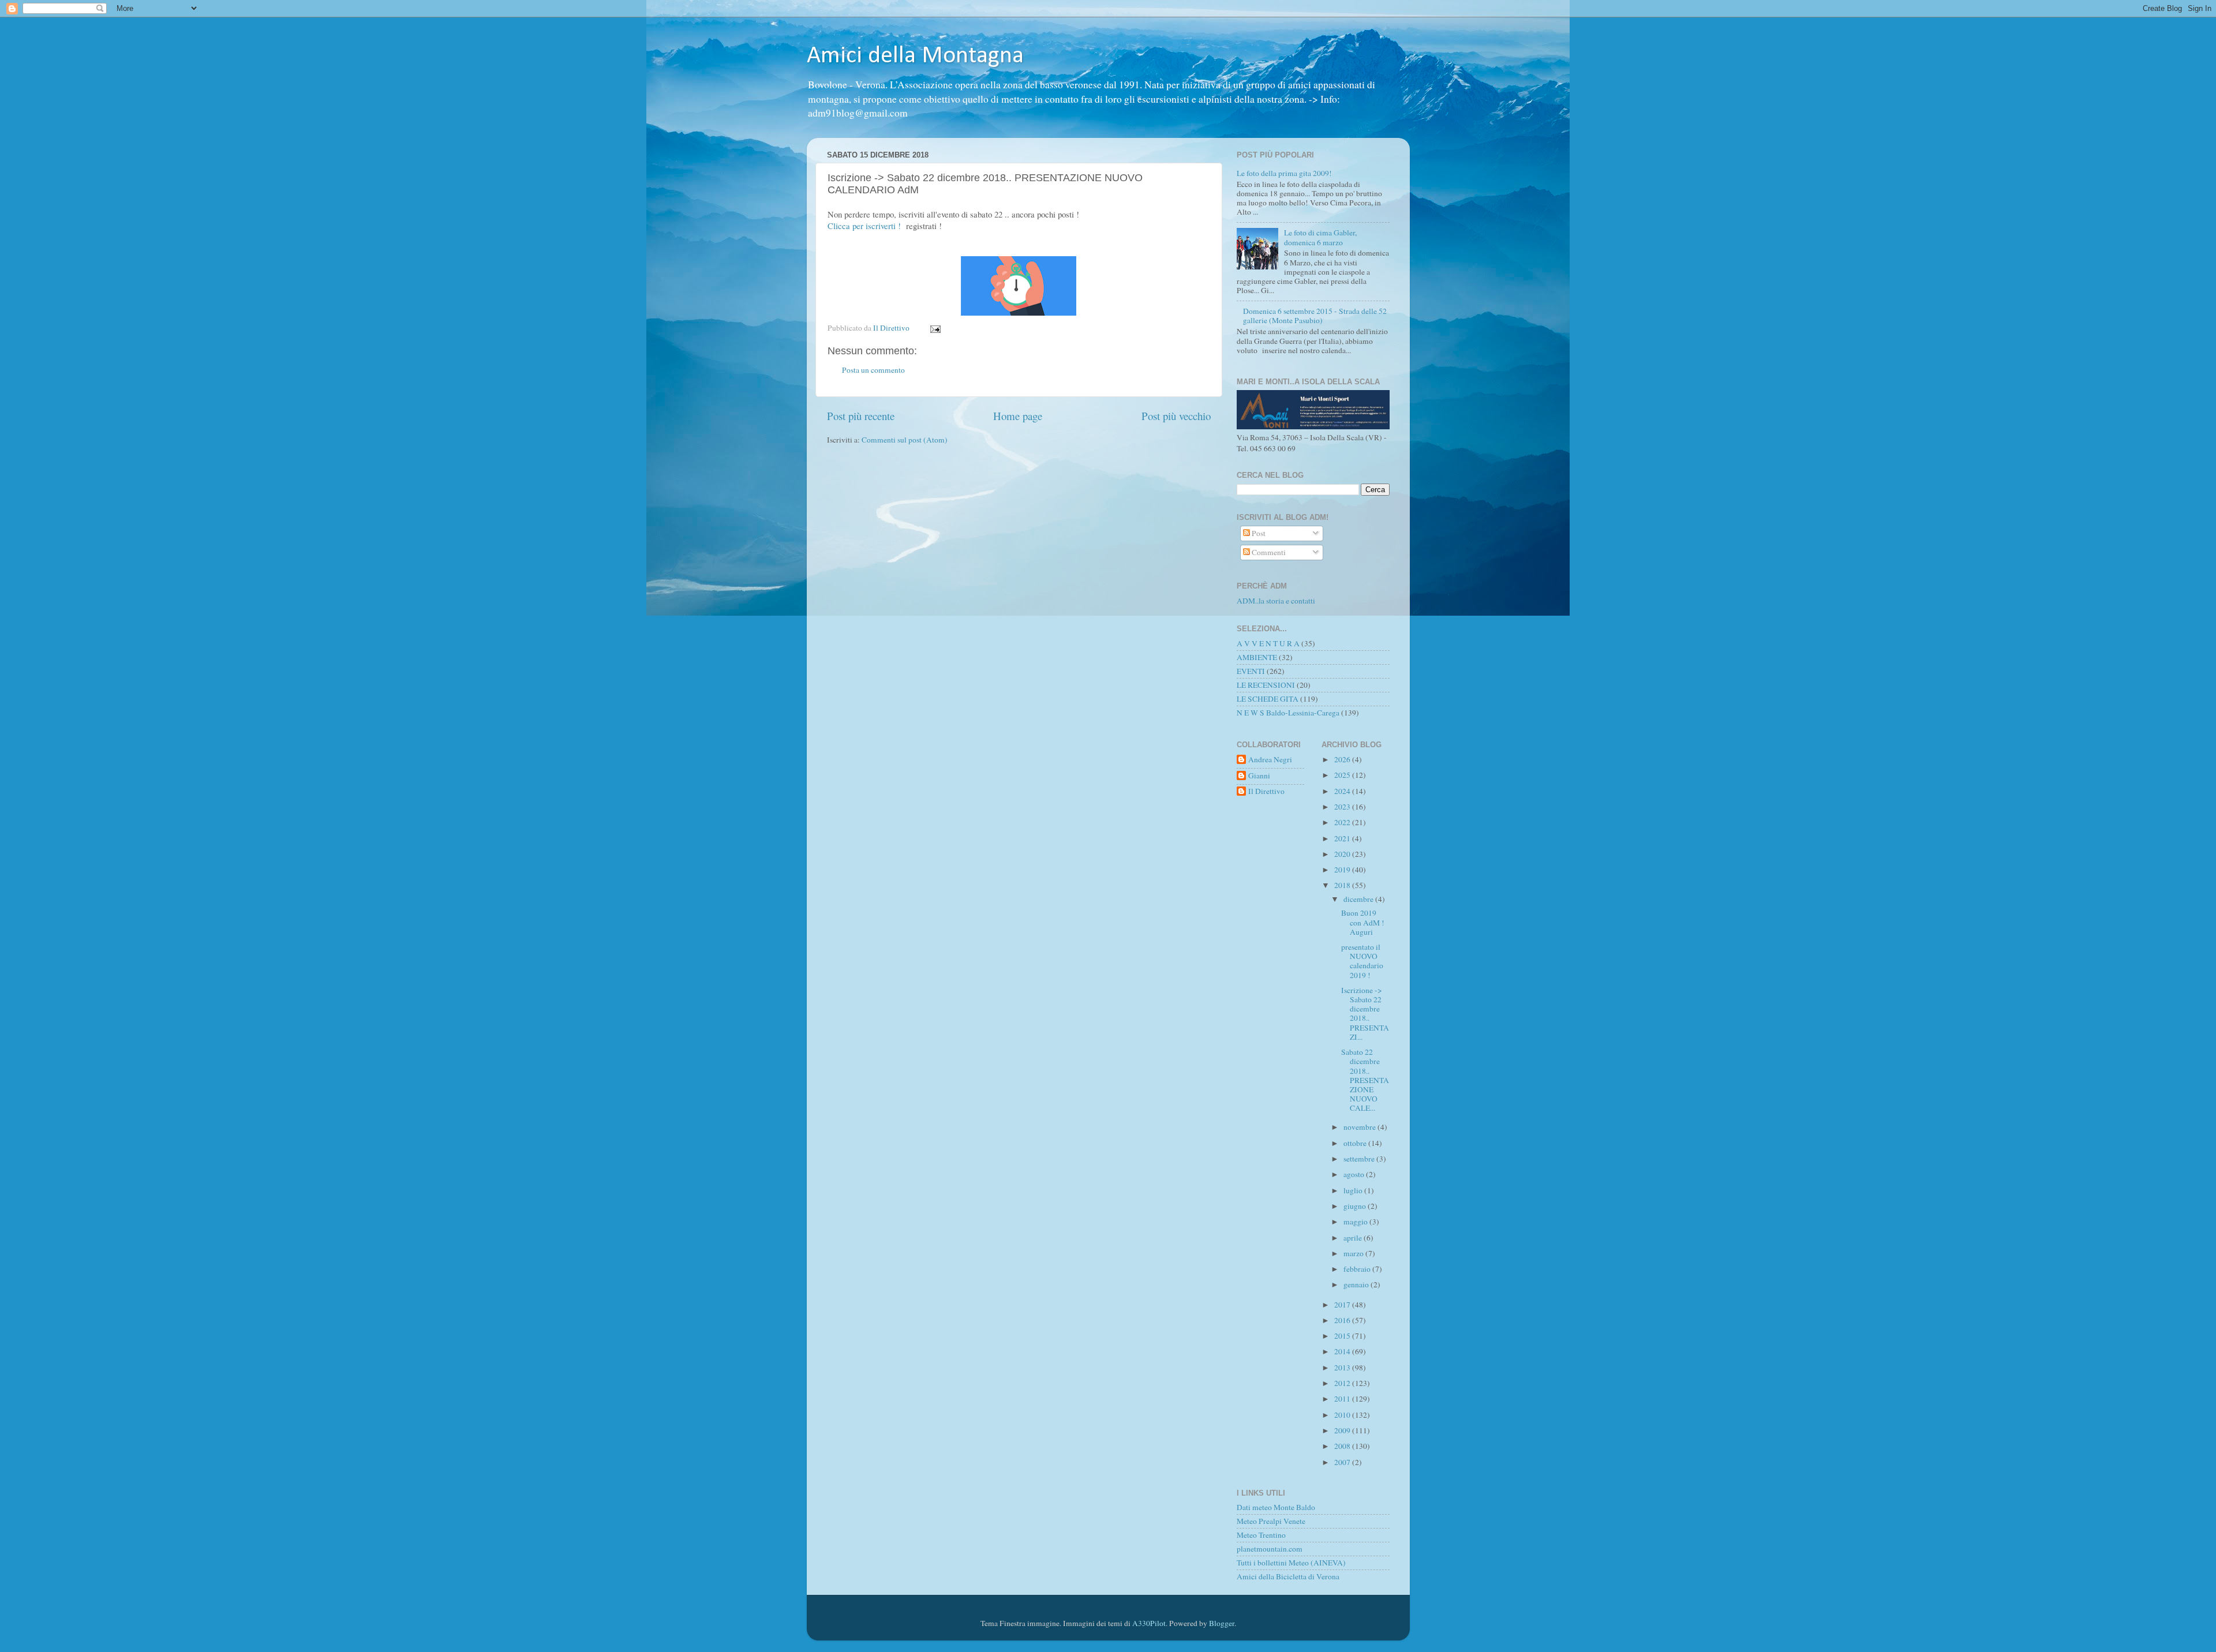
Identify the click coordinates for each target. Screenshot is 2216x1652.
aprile (1354, 1238)
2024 (1343, 791)
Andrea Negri (1270, 760)
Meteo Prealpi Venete (1271, 1521)
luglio (1354, 1190)
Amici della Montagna (915, 56)
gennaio (1357, 1284)
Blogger (1222, 1623)
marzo (1354, 1253)
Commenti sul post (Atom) (905, 440)
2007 (1343, 1462)
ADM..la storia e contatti (1276, 601)
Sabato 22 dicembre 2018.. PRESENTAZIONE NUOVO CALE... (1365, 1080)
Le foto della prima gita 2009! (1284, 173)
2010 (1343, 1415)
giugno (1356, 1206)
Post (1258, 533)
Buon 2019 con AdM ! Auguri (1363, 922)
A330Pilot (1149, 1623)
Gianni (1259, 776)
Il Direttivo (1266, 791)
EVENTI (1251, 671)
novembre (1360, 1127)
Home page (1018, 416)
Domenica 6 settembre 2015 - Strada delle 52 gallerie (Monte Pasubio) (1315, 316)
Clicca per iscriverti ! (864, 226)
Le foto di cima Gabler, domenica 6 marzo (1320, 237)
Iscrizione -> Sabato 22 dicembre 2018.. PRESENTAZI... (1365, 1014)
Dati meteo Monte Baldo (1276, 1507)
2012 (1343, 1383)
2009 (1343, 1430)
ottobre (1356, 1143)
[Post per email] (935, 328)
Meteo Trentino (1261, 1535)
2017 (1343, 1305)
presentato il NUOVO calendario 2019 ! (1362, 961)
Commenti (1268, 552)
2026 (1343, 759)
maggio (1356, 1222)
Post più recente (861, 416)
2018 (1343, 885)
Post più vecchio (1176, 416)
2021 (1343, 838)
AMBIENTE (1257, 657)
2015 (1343, 1336)
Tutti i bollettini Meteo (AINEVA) (1291, 1563)
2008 (1343, 1446)
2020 (1343, 854)
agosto (1355, 1174)
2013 (1343, 1368)
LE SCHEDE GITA (1268, 699)
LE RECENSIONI (1266, 685)
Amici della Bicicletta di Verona (1288, 1576)
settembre (1360, 1159)
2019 (1343, 870)
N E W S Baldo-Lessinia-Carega (1288, 713)
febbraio (1358, 1269)
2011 (1343, 1399)
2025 (1343, 775)
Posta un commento (873, 370)
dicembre (1359, 899)
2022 (1343, 822)
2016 (1343, 1320)
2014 (1343, 1351)
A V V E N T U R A (1268, 643)
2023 (1343, 807)
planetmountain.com (1270, 1549)
